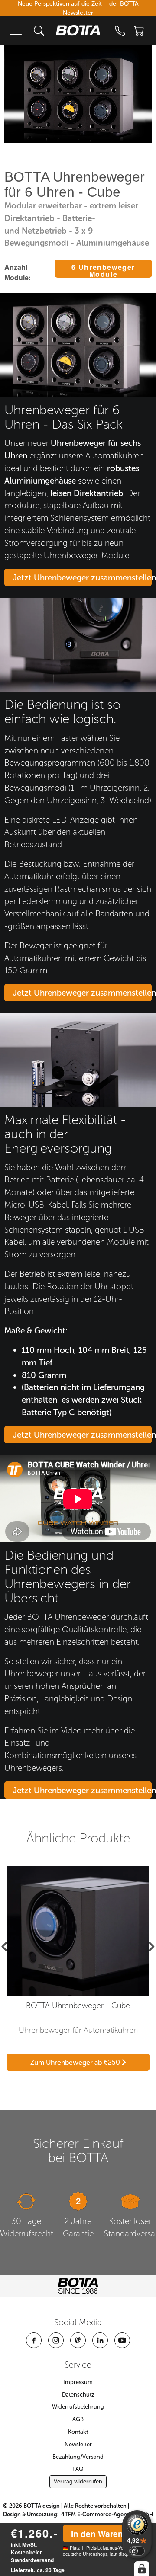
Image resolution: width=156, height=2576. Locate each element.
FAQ (78, 2469)
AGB (78, 2419)
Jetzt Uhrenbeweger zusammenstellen (82, 578)
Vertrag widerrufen (78, 2481)
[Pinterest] (78, 2340)
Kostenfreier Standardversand (32, 2556)
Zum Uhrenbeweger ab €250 (76, 2062)
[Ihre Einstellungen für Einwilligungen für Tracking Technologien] (142, 2569)
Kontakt (78, 2432)
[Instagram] (56, 2340)
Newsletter (78, 2444)
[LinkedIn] (100, 2340)
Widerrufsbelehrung (78, 2407)
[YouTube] (122, 2340)
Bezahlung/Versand (78, 2457)
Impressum (78, 2382)
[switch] (137, 2551)
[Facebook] (34, 2340)
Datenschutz (78, 2395)
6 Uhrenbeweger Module (103, 270)
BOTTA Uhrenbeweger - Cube (78, 2006)
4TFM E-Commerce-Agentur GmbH (107, 2514)
